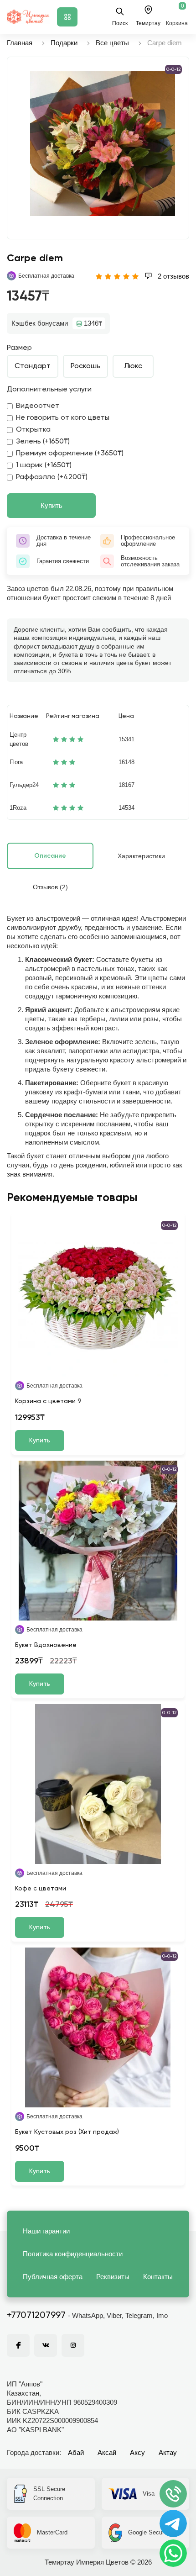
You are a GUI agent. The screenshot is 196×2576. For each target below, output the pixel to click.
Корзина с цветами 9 (48, 1401)
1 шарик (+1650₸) (44, 465)
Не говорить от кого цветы (63, 418)
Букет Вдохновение (46, 1645)
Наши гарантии (46, 2231)
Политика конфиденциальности (73, 2254)
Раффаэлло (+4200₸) (52, 477)
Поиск (120, 23)
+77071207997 (36, 2316)
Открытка (33, 430)
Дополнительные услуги (49, 390)
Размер (19, 348)
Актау (168, 2452)
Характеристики (141, 856)
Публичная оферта (53, 2277)
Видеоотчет (38, 406)
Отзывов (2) (50, 887)
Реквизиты (113, 2277)
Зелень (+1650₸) (43, 442)
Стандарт (33, 366)
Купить (52, 505)
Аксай (107, 2452)
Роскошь (85, 366)
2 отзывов (173, 276)
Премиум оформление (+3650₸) (70, 454)
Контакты (158, 2277)
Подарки (64, 43)
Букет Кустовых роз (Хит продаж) (67, 2132)
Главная (20, 43)
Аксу (137, 2452)
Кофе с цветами (41, 1889)
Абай (76, 2452)
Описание (50, 856)
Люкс (133, 366)
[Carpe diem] (103, 143)
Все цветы (112, 43)
